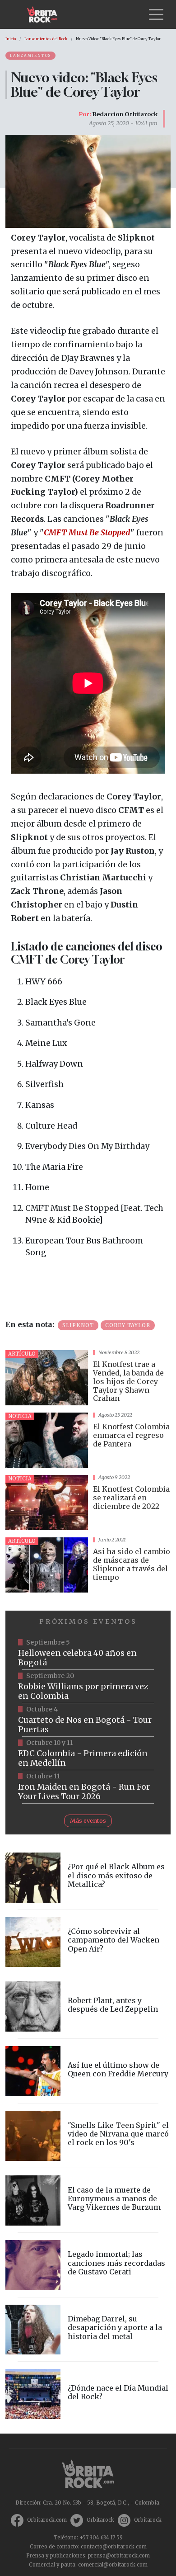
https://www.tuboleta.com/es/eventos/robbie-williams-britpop (88, 1687)
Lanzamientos (30, 56)
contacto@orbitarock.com (114, 2547)
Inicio (11, 39)
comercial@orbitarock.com (113, 2565)
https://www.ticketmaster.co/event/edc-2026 (88, 1754)
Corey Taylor (128, 1325)
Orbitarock (100, 2520)
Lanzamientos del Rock (46, 39)
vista (88, 1378)
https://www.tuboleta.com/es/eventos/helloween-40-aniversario (88, 1653)
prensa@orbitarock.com (119, 2556)
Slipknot (78, 1325)
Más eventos (88, 1820)
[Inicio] (46, 14)
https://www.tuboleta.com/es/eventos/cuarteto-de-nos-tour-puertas (88, 1720)
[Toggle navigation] (156, 14)
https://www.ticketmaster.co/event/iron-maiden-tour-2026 (88, 1787)
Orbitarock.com (47, 2520)
